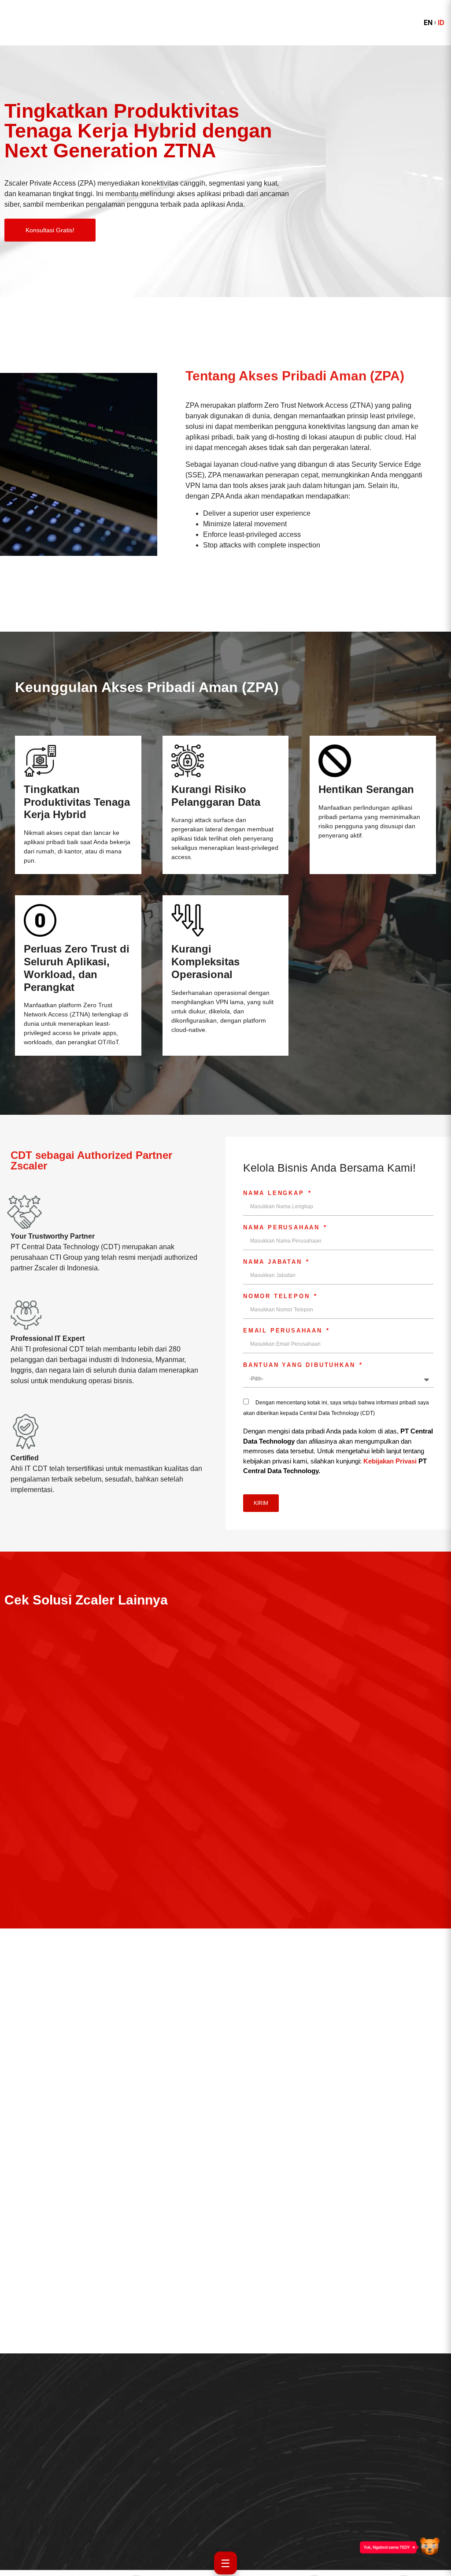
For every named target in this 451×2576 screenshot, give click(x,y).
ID (441, 23)
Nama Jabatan (274, 1262)
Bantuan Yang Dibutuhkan (301, 1365)
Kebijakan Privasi (390, 1461)
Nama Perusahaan (283, 1228)
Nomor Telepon (278, 1296)
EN (428, 23)
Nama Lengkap (275, 1193)
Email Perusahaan (284, 1331)
